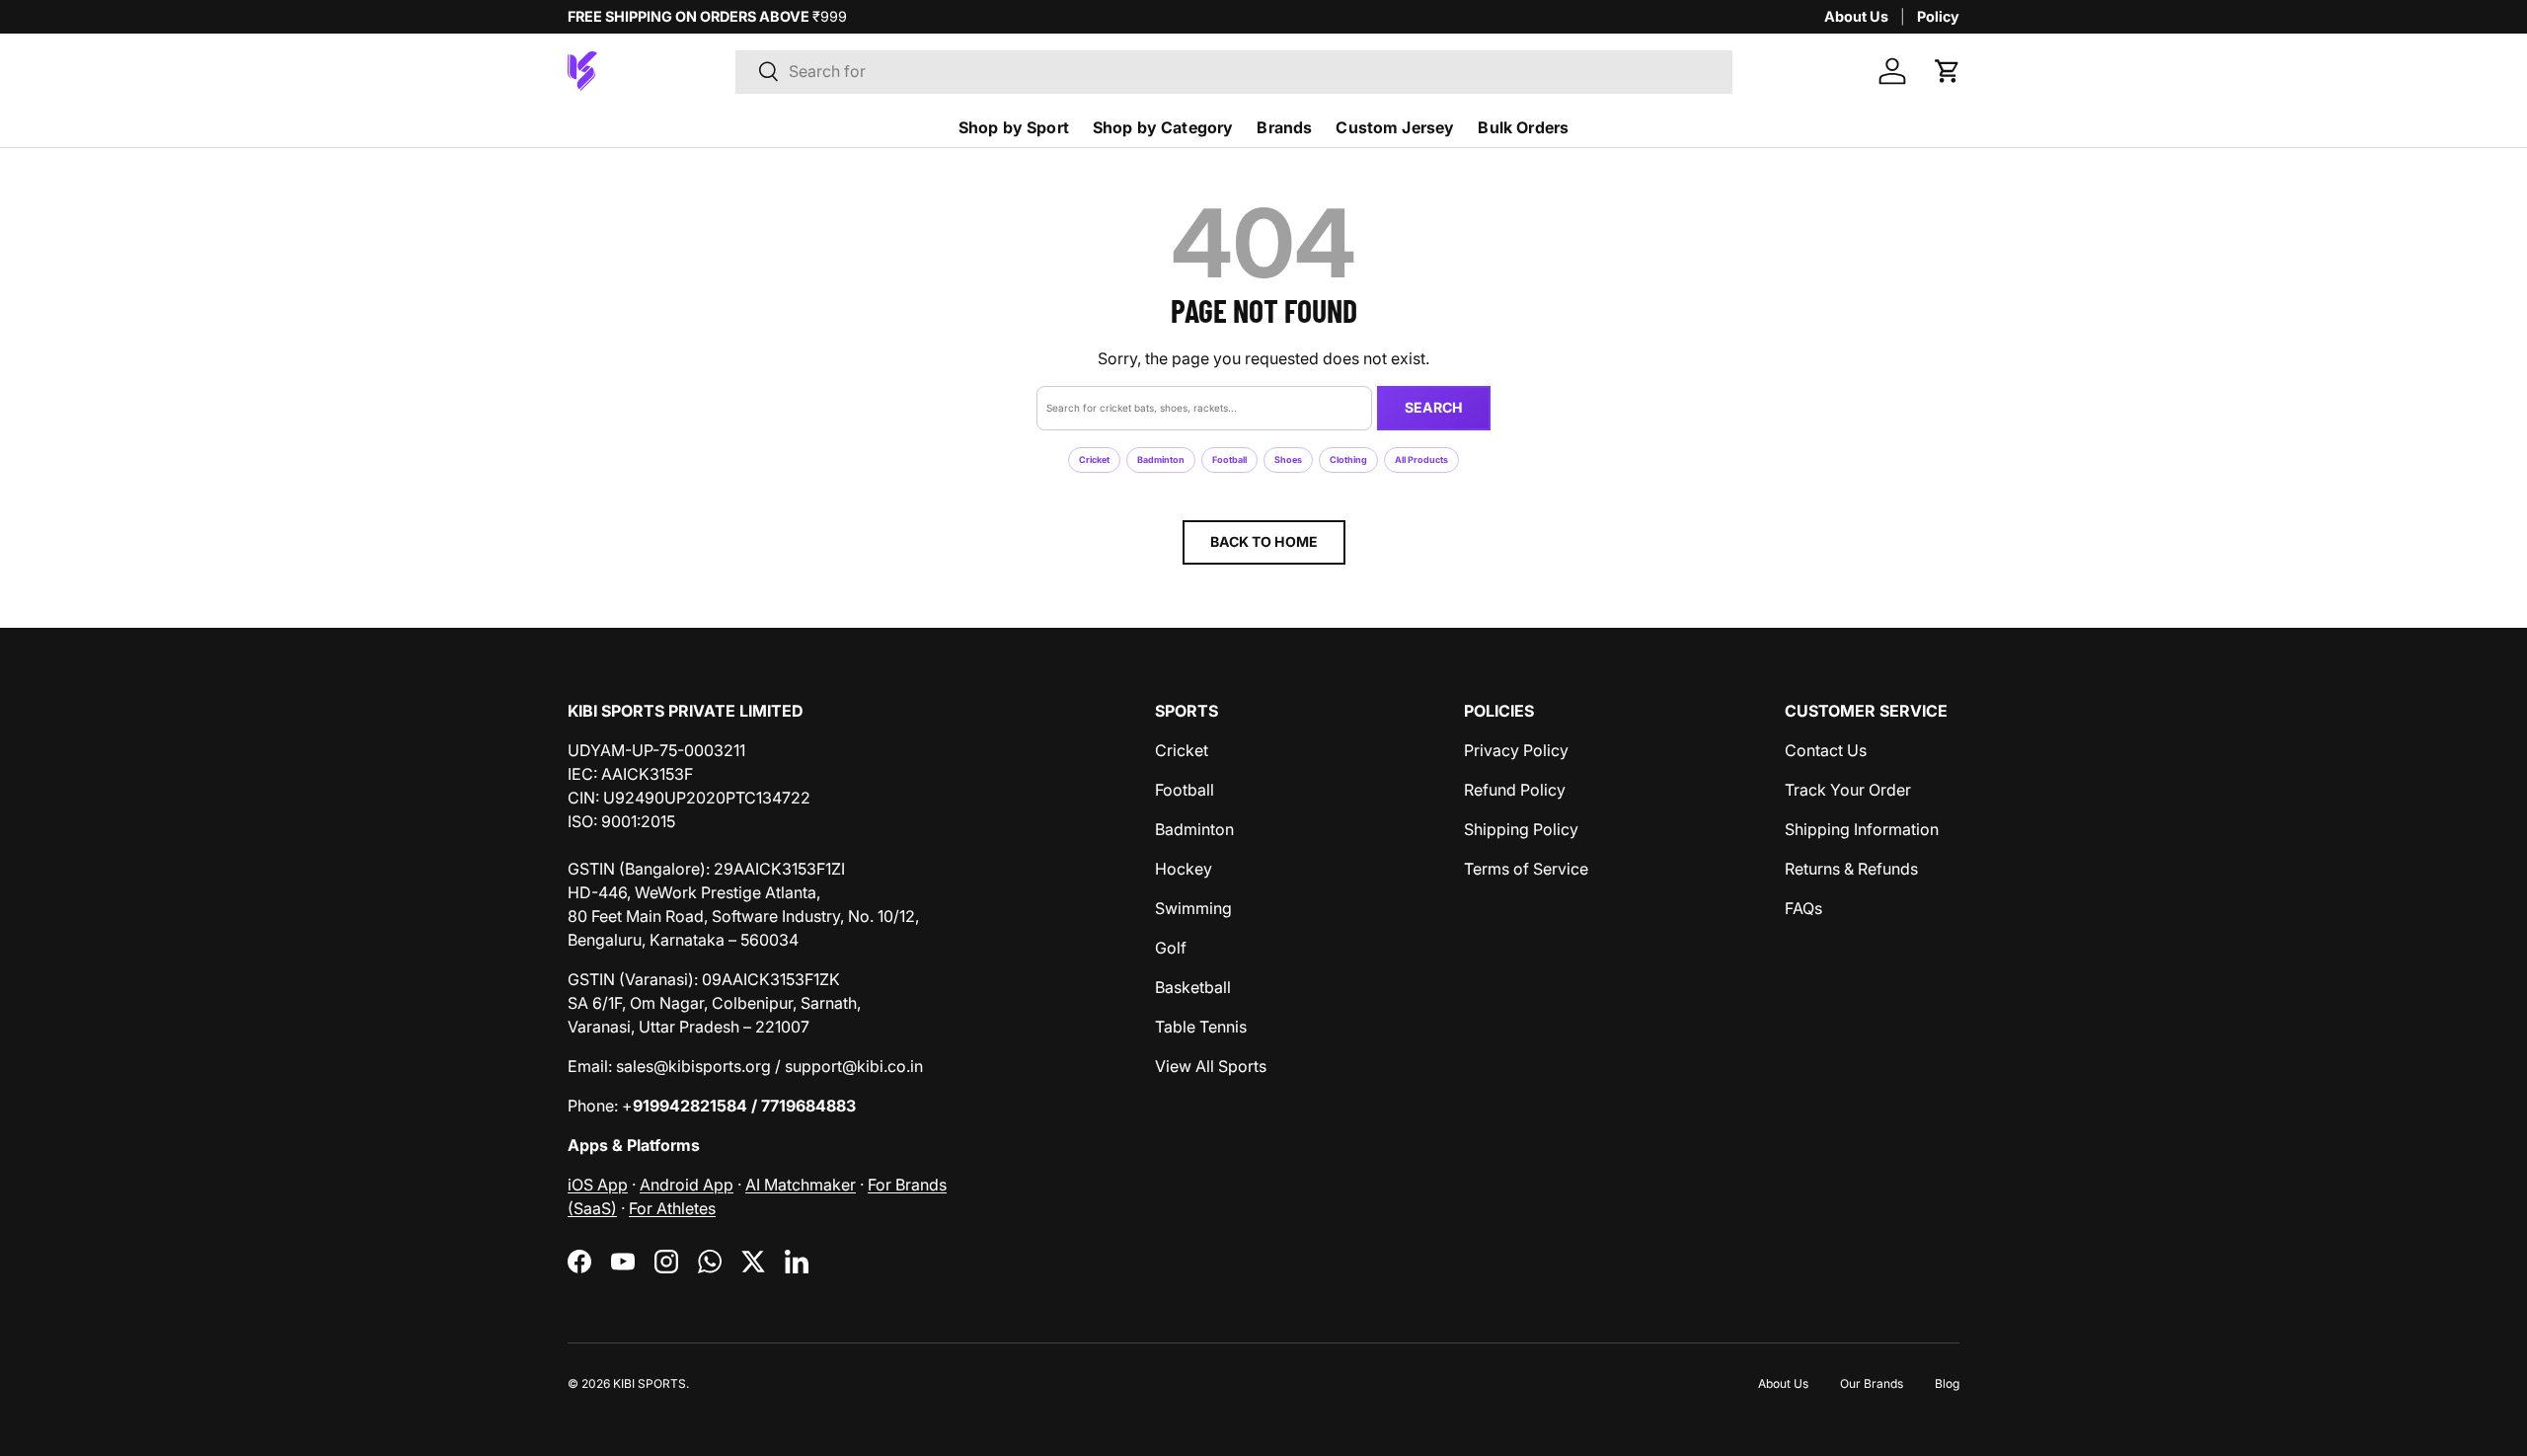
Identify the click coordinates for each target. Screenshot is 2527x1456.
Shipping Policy (1521, 829)
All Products (1421, 460)
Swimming (1193, 908)
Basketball (1193, 987)
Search (1434, 407)
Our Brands (1872, 1383)
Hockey (1184, 869)
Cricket (1094, 460)
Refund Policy (1515, 790)
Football (1229, 460)
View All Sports (1211, 1066)
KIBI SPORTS (650, 1383)
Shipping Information (1862, 829)
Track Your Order (1848, 790)
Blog (1947, 1383)
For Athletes (672, 1208)
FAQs (1803, 908)
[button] (1948, 71)
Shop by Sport (1014, 127)
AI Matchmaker (801, 1185)
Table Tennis (1201, 1027)
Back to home (1264, 541)
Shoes (1288, 460)
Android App (687, 1185)
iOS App (598, 1185)
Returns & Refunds (1851, 869)
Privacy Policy (1516, 750)
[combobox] (1234, 71)
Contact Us (1826, 750)
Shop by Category (1163, 127)
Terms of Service (1526, 869)
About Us (1856, 16)
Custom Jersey (1395, 127)
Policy (1938, 16)
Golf (1171, 948)
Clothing (1348, 460)
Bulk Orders (1523, 127)
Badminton (1161, 460)
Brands (1284, 127)
